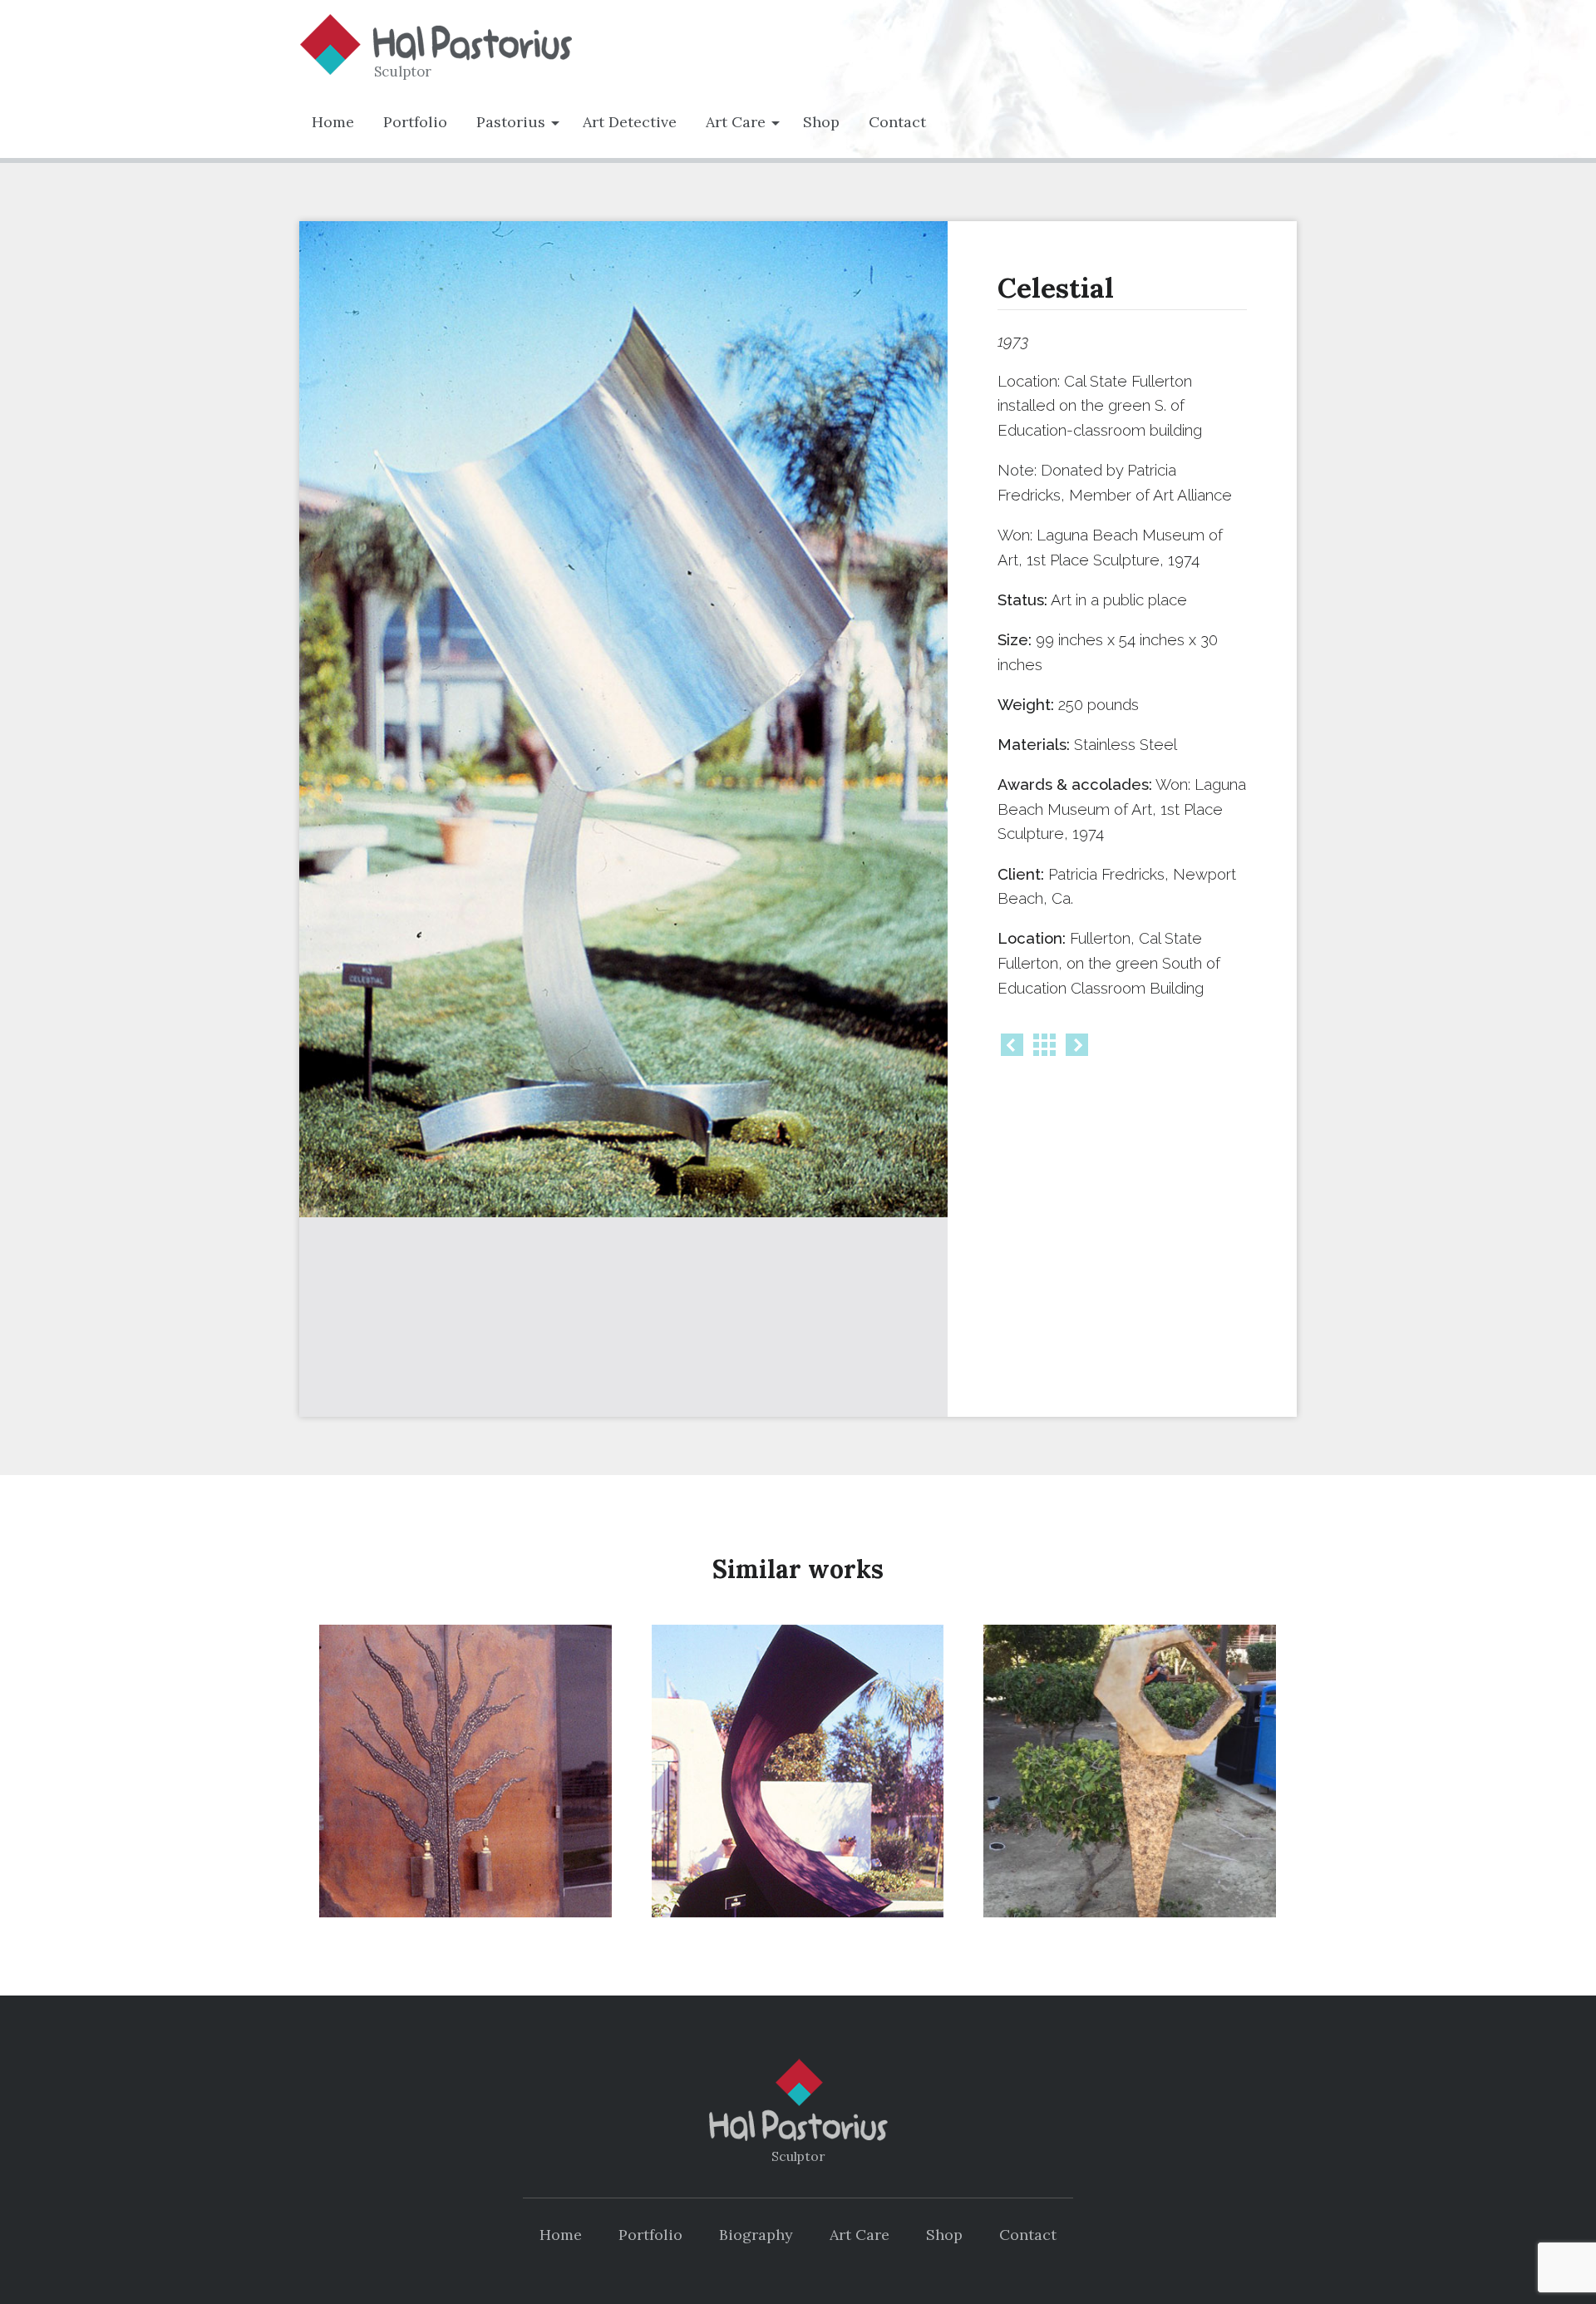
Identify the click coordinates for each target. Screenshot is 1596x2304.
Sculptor (403, 72)
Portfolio (415, 122)
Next (1077, 1045)
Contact (897, 122)
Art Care (736, 122)
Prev (1012, 1045)
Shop (821, 122)
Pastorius (511, 122)
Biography (756, 2235)
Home (333, 122)
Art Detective (630, 122)
